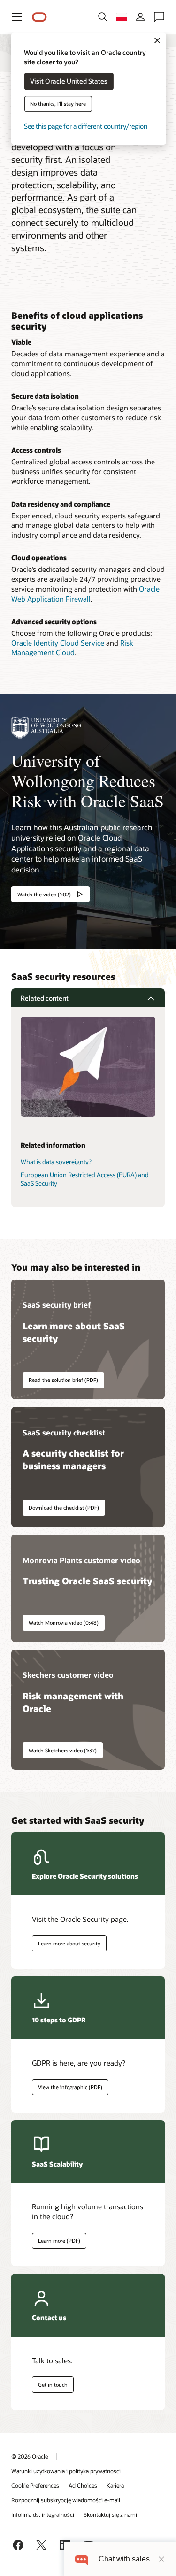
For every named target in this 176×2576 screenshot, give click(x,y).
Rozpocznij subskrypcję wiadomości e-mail (66, 2500)
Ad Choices (83, 2485)
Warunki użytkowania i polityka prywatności (66, 2471)
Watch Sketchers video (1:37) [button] (63, 1750)
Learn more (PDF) (56, 2241)
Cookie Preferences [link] (35, 2485)
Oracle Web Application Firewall (85, 594)
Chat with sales (124, 2559)
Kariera (115, 2485)
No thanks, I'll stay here (58, 104)
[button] (17, 17)
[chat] (81, 2559)
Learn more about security (69, 1943)
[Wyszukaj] (103, 17)
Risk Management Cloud (72, 648)
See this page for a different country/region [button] (86, 127)
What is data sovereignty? (56, 1162)
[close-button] (161, 2559)
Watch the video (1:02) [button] (44, 894)
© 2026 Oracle (30, 2456)
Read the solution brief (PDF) (63, 1380)
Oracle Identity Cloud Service (58, 643)
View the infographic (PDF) (70, 2087)
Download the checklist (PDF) (64, 1508)
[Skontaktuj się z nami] (159, 17)
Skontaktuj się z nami (110, 2514)
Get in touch (53, 2385)
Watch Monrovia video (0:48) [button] (64, 1623)
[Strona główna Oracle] (39, 17)
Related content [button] (45, 998)
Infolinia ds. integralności (43, 2514)
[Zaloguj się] (140, 17)
